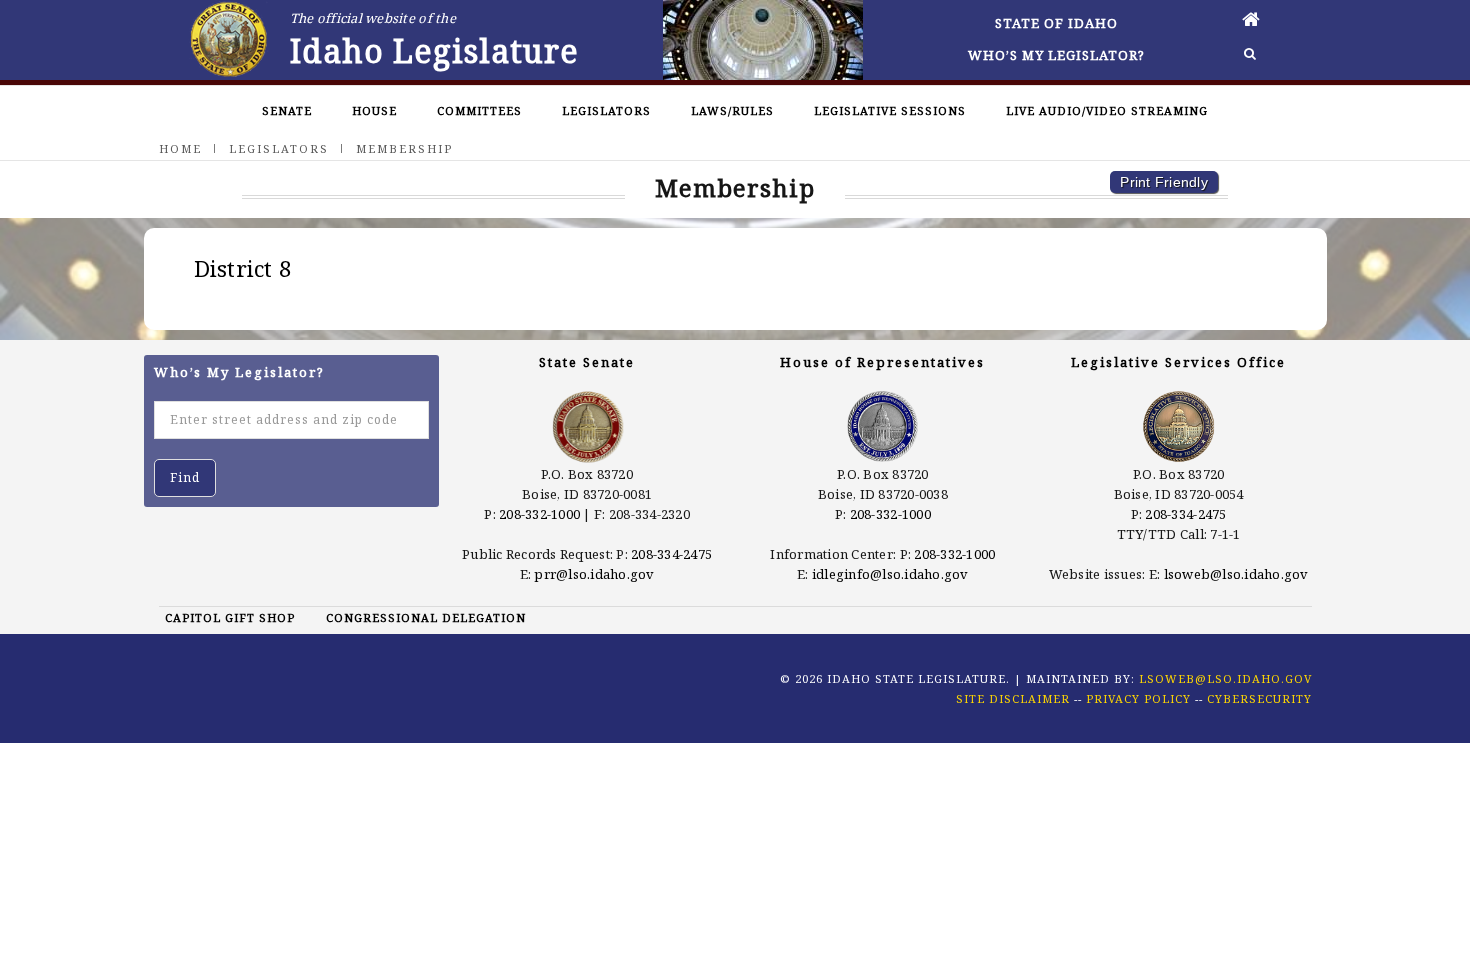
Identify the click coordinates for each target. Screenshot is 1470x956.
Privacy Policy (1138, 698)
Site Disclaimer (1013, 698)
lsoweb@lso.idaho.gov (1236, 574)
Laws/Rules (732, 110)
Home (180, 148)
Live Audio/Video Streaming (1107, 110)
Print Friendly (1164, 182)
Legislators (606, 110)
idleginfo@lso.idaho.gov (890, 574)
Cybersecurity (1259, 698)
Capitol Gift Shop (230, 617)
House (374, 110)
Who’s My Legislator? (1056, 55)
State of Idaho (1056, 23)
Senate (287, 110)
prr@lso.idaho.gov (594, 574)
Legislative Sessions (890, 110)
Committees (479, 110)
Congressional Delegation (426, 617)
